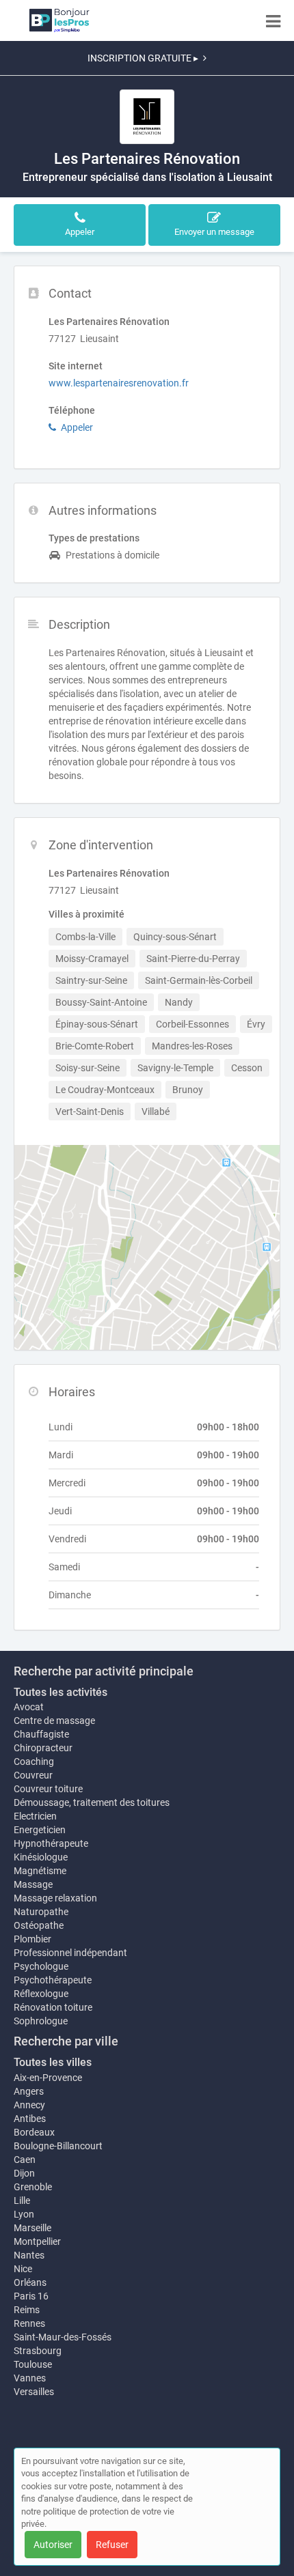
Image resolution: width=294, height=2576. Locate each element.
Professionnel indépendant (70, 1953)
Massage (33, 1884)
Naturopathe (41, 1912)
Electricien (35, 1816)
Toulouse (33, 2364)
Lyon (24, 2214)
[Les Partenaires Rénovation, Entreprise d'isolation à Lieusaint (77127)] (147, 117)
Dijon (24, 2173)
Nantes (29, 2255)
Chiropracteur (43, 1748)
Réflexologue (41, 1994)
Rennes (29, 2323)
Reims (27, 2310)
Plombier (32, 1939)
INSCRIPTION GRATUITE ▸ (143, 58)
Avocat (29, 1707)
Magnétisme (40, 1871)
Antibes (30, 2119)
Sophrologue (41, 2021)
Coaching (34, 1761)
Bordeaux (34, 2132)
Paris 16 (31, 2296)
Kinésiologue (41, 1857)
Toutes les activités (61, 1692)
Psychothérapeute (53, 1980)
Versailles (34, 2392)
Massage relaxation (55, 1898)
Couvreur (33, 1775)
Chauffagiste (41, 1734)
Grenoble (33, 2187)
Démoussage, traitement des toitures (92, 1802)
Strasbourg (38, 2351)
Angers (29, 2091)
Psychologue (41, 1966)
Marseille (32, 2228)
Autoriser (53, 2545)
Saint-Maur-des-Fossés (63, 2337)
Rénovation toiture (53, 2007)
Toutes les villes (53, 2062)
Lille (22, 2200)
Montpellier (37, 2241)
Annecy (29, 2105)
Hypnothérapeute (51, 1843)
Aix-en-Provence (48, 2078)
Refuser (112, 2545)
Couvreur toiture (48, 1789)
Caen (25, 2160)
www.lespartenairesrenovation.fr (119, 383)
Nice (23, 2269)
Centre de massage (54, 1721)
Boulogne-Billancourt (58, 2146)
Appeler (77, 427)
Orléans (30, 2282)
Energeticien (40, 1830)
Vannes (30, 2378)
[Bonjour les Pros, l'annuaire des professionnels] (59, 20)
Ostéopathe (39, 1925)
